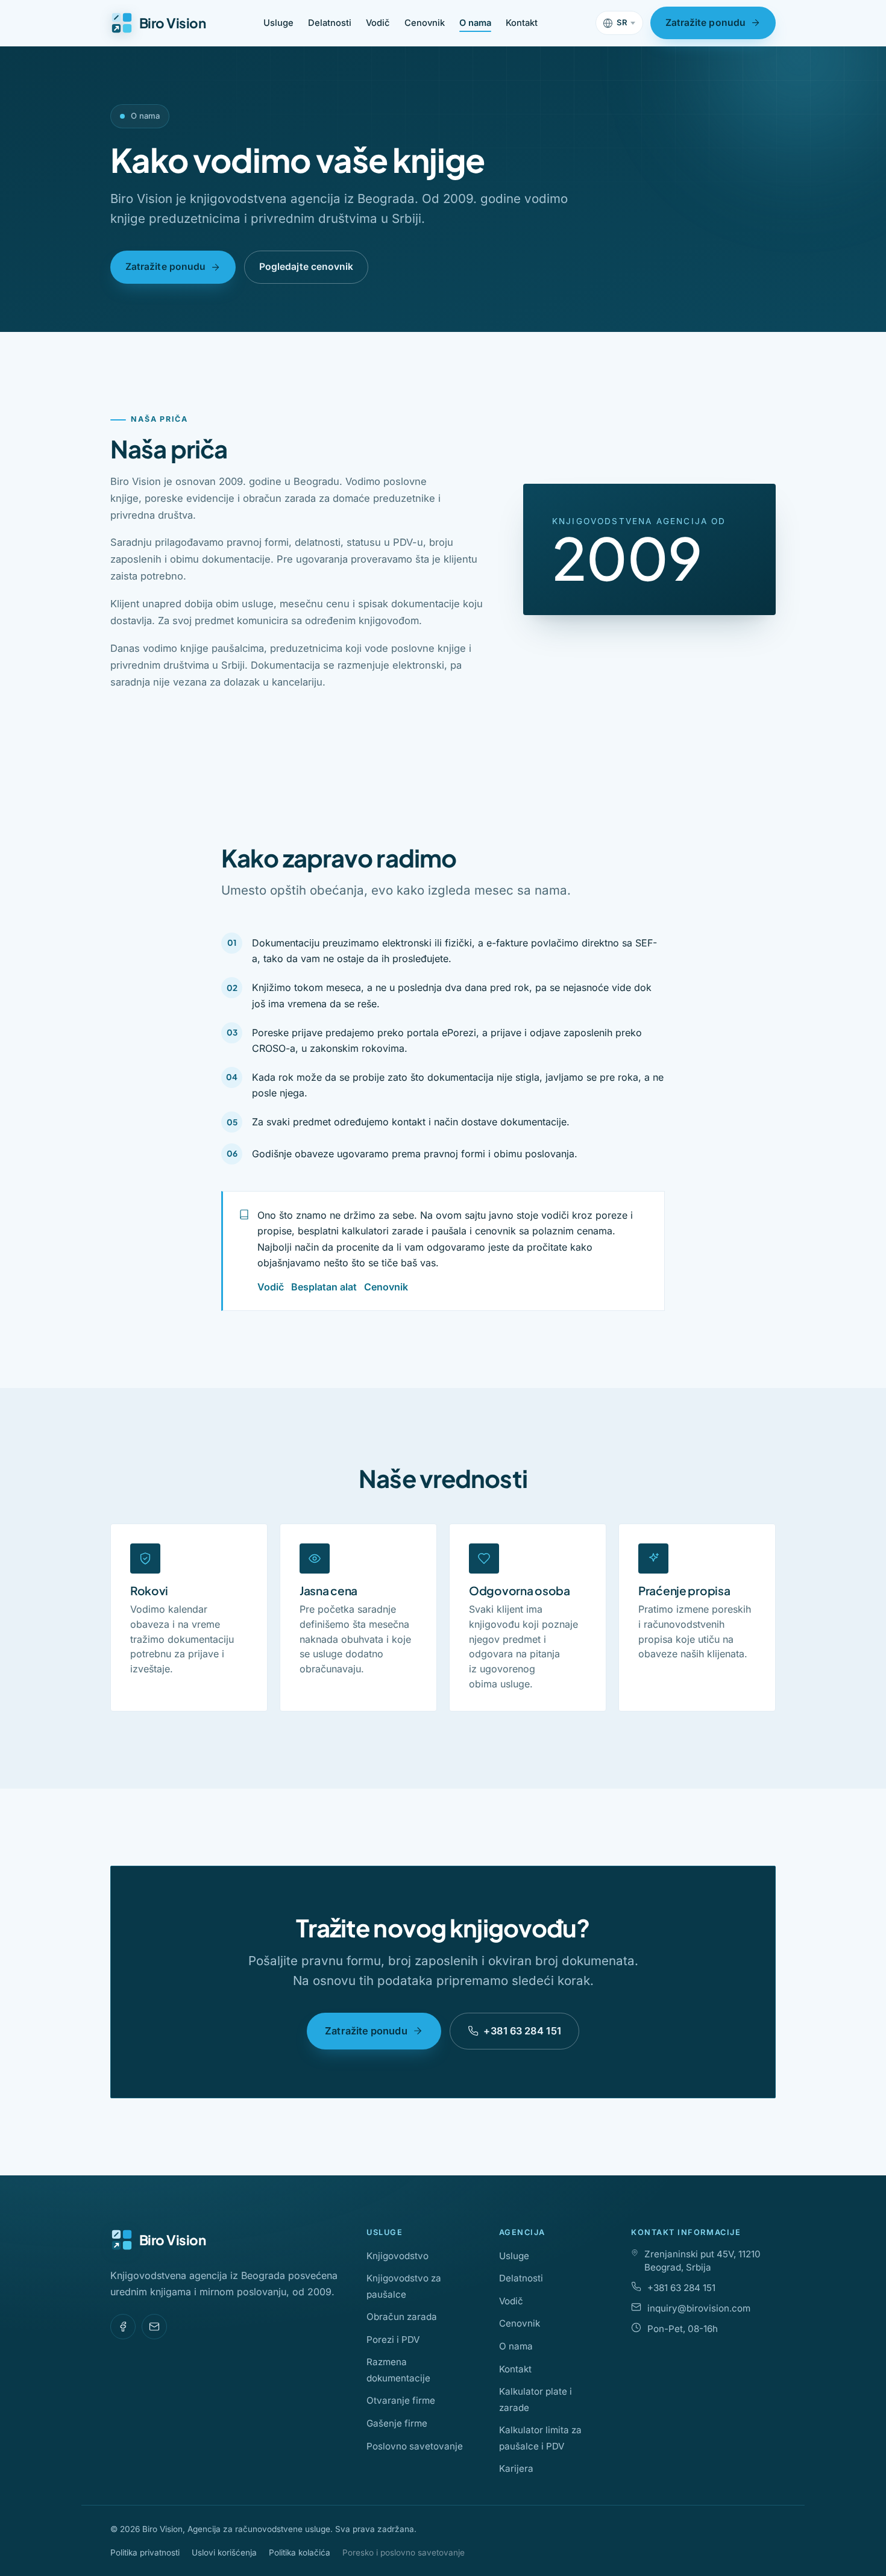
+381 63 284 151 (522, 2031)
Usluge (278, 23)
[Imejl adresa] (154, 2327)
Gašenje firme (397, 2423)
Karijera (516, 2468)
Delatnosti (330, 23)
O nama (475, 23)
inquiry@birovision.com (699, 2308)
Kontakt (522, 23)
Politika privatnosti (145, 2553)
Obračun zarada (402, 2317)
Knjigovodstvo (397, 2256)
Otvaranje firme (401, 2400)
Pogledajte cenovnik (306, 267)
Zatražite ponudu (705, 23)
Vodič (378, 23)
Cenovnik (425, 23)
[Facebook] (123, 2327)
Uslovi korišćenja (224, 2553)
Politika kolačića (300, 2553)
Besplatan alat (324, 1287)
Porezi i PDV (393, 2340)
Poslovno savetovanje (415, 2446)
